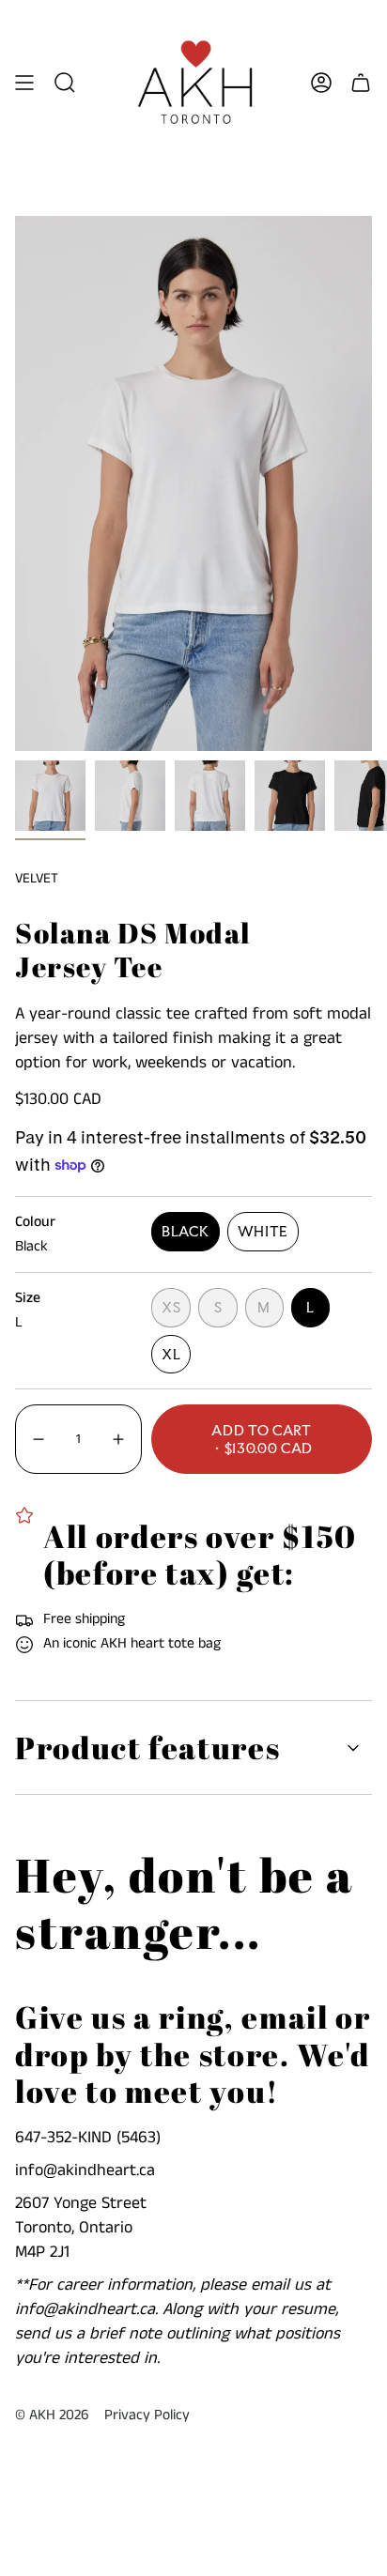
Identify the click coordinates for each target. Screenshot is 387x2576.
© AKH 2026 (52, 2415)
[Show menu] (24, 83)
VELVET (37, 878)
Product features (147, 1748)
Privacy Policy (147, 2415)
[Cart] (361, 83)
